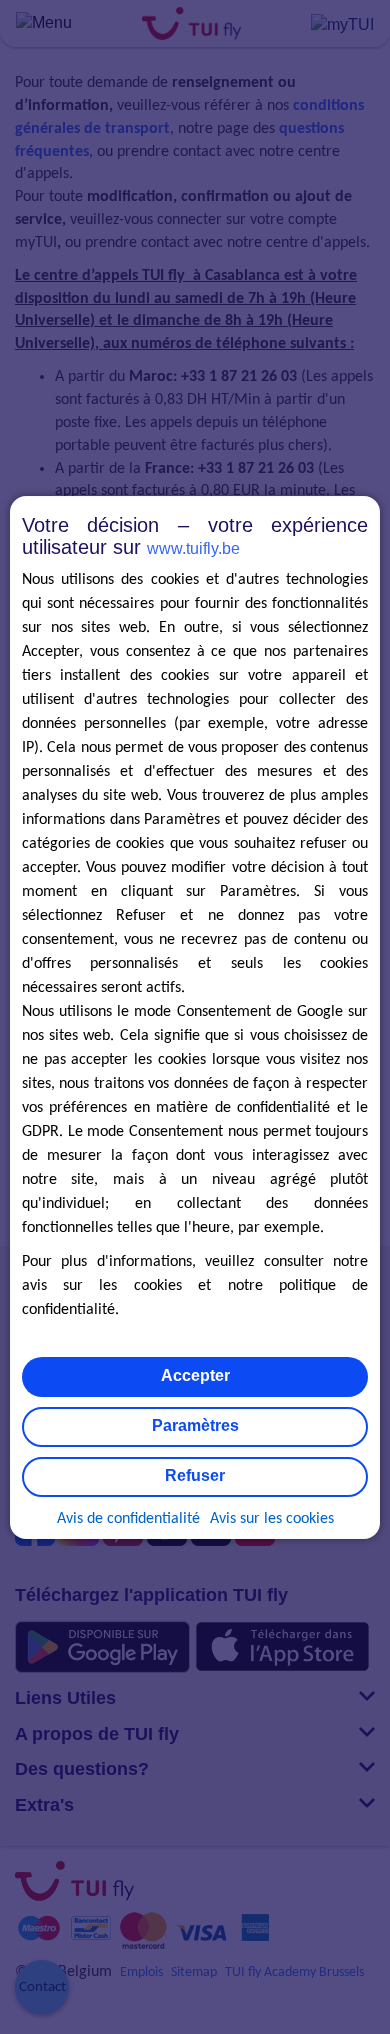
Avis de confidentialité (128, 1519)
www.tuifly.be (193, 548)
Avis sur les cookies (272, 1519)
